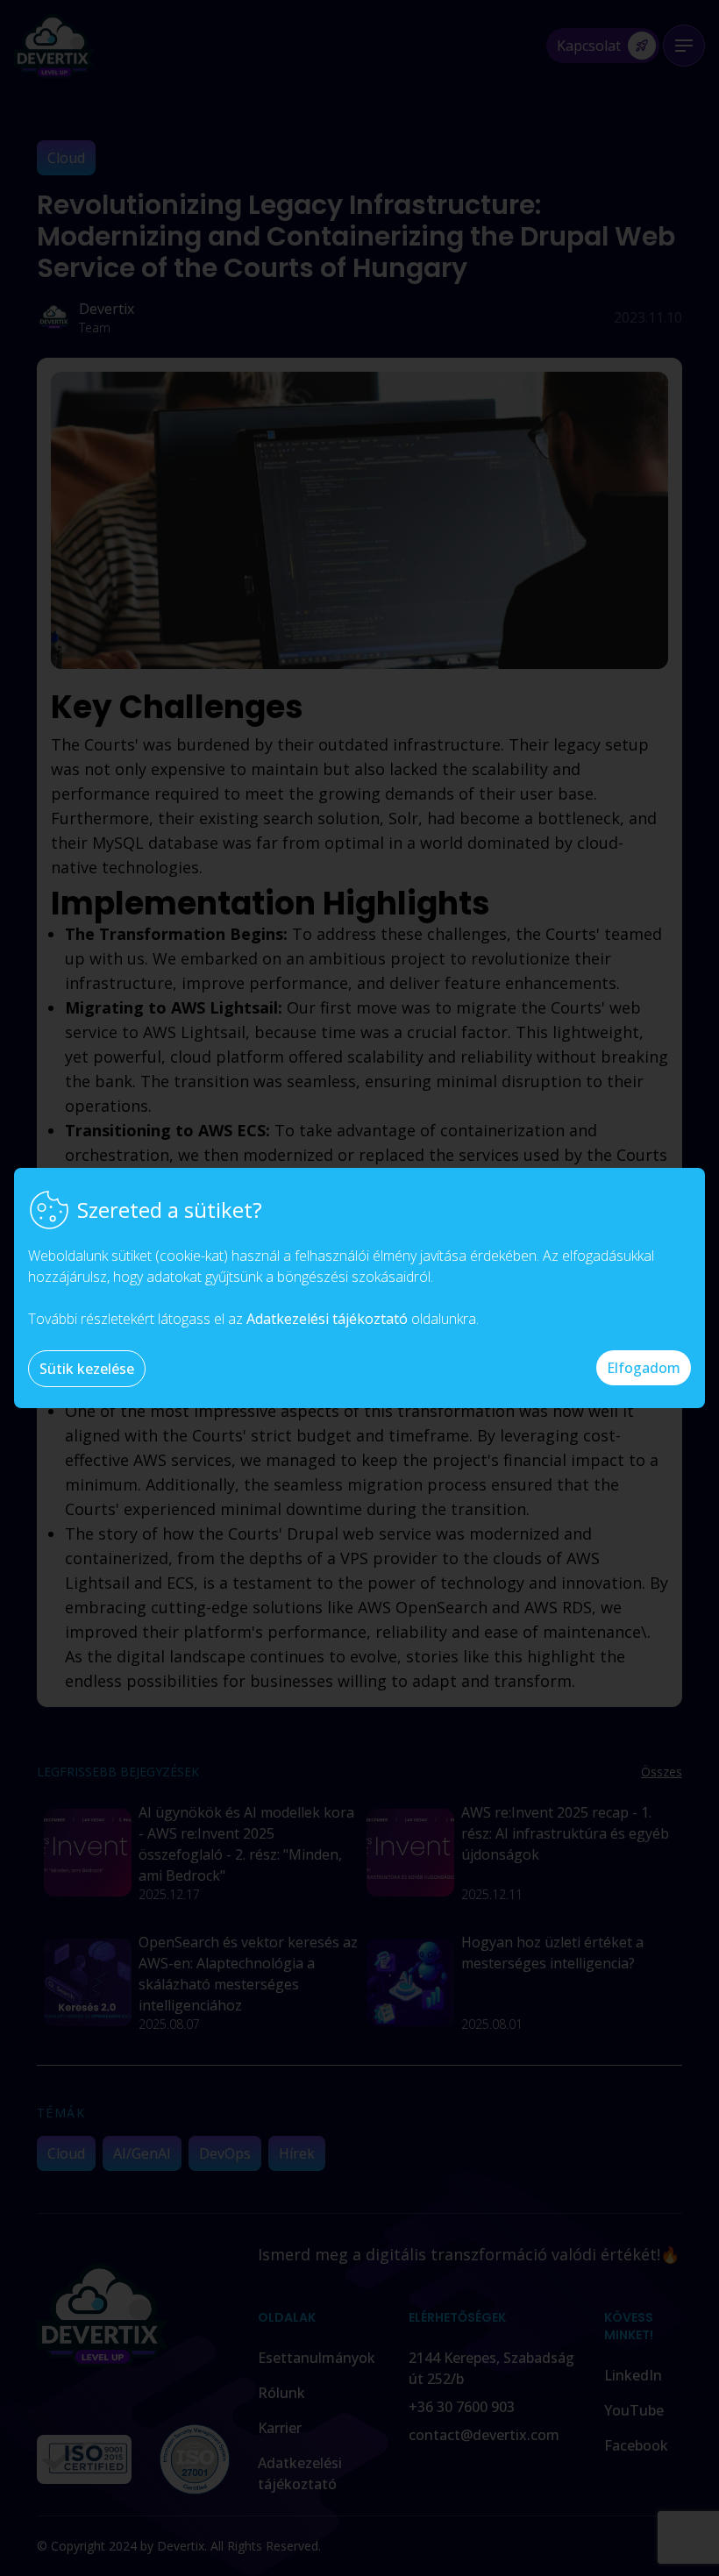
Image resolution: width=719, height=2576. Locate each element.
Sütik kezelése (87, 1369)
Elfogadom (644, 1368)
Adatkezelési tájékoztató (327, 1319)
